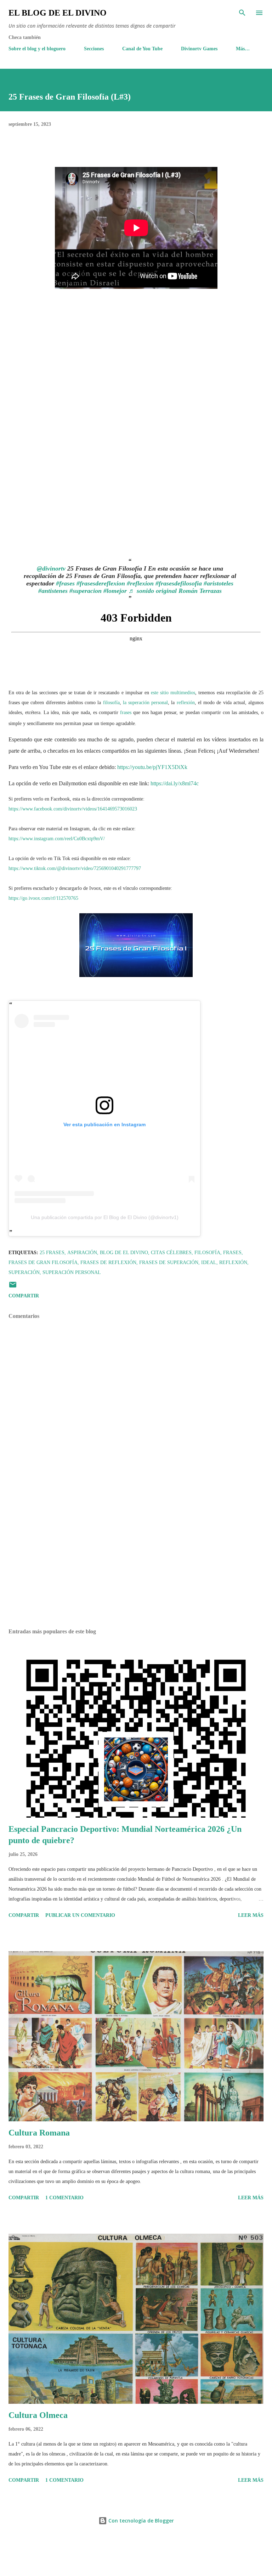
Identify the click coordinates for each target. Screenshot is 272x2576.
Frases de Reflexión (108, 1262)
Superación (24, 1272)
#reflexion (140, 583)
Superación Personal (72, 1272)
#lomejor (115, 591)
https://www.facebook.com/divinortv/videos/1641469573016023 (73, 809)
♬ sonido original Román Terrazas (175, 591)
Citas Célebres (171, 1253)
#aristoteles (219, 583)
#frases (65, 583)
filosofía (111, 703)
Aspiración (82, 1253)
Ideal (209, 1262)
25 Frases (52, 1253)
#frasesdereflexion (101, 583)
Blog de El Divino (124, 1253)
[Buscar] (242, 13)
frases (126, 712)
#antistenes (53, 591)
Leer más (251, 1915)
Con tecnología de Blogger (140, 2521)
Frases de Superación (169, 1262)
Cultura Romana (39, 2133)
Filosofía (207, 1253)
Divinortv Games (199, 49)
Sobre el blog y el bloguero (37, 49)
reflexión (186, 703)
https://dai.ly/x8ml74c (175, 783)
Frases (232, 1253)
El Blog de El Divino (58, 13)
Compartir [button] (24, 1296)
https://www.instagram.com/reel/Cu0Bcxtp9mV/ (57, 839)
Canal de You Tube (142, 49)
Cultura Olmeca (38, 2415)
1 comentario (64, 2198)
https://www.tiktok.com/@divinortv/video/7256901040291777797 (75, 868)
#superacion (86, 591)
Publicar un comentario (80, 1915)
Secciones (94, 49)
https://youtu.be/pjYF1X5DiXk (152, 767)
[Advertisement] (136, 1556)
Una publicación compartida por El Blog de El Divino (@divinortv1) (105, 1217)
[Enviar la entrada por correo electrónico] (13, 1287)
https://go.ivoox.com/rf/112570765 (43, 898)
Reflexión (233, 1262)
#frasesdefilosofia (179, 583)
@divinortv (51, 568)
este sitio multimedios (173, 693)
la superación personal (145, 703)
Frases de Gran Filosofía (43, 1262)
